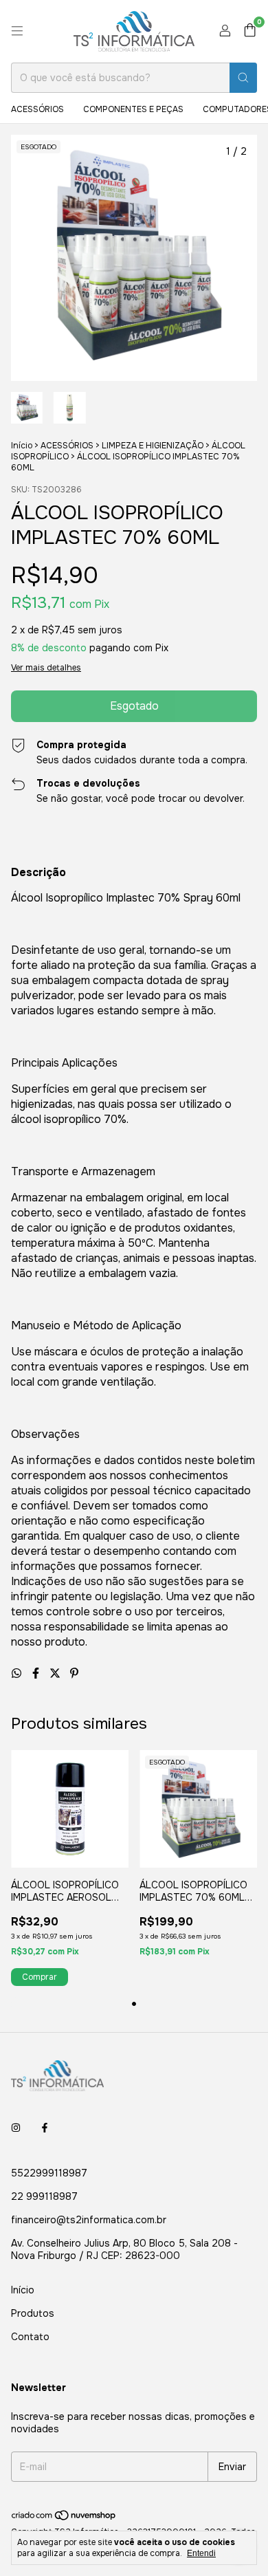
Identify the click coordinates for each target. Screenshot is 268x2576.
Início (22, 446)
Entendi (201, 2553)
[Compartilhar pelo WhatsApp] (18, 1673)
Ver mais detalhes (46, 668)
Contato (30, 2337)
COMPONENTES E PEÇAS (133, 109)
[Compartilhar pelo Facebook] (37, 1673)
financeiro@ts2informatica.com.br (89, 2220)
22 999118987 (44, 2196)
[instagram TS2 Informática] (16, 2128)
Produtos (33, 2313)
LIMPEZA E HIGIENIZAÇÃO (153, 446)
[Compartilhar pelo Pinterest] (74, 1673)
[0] (250, 31)
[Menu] (17, 31)
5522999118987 (49, 2173)
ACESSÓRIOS (37, 109)
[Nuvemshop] (64, 2518)
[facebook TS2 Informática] (45, 2128)
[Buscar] (243, 78)
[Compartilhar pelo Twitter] (56, 1673)
